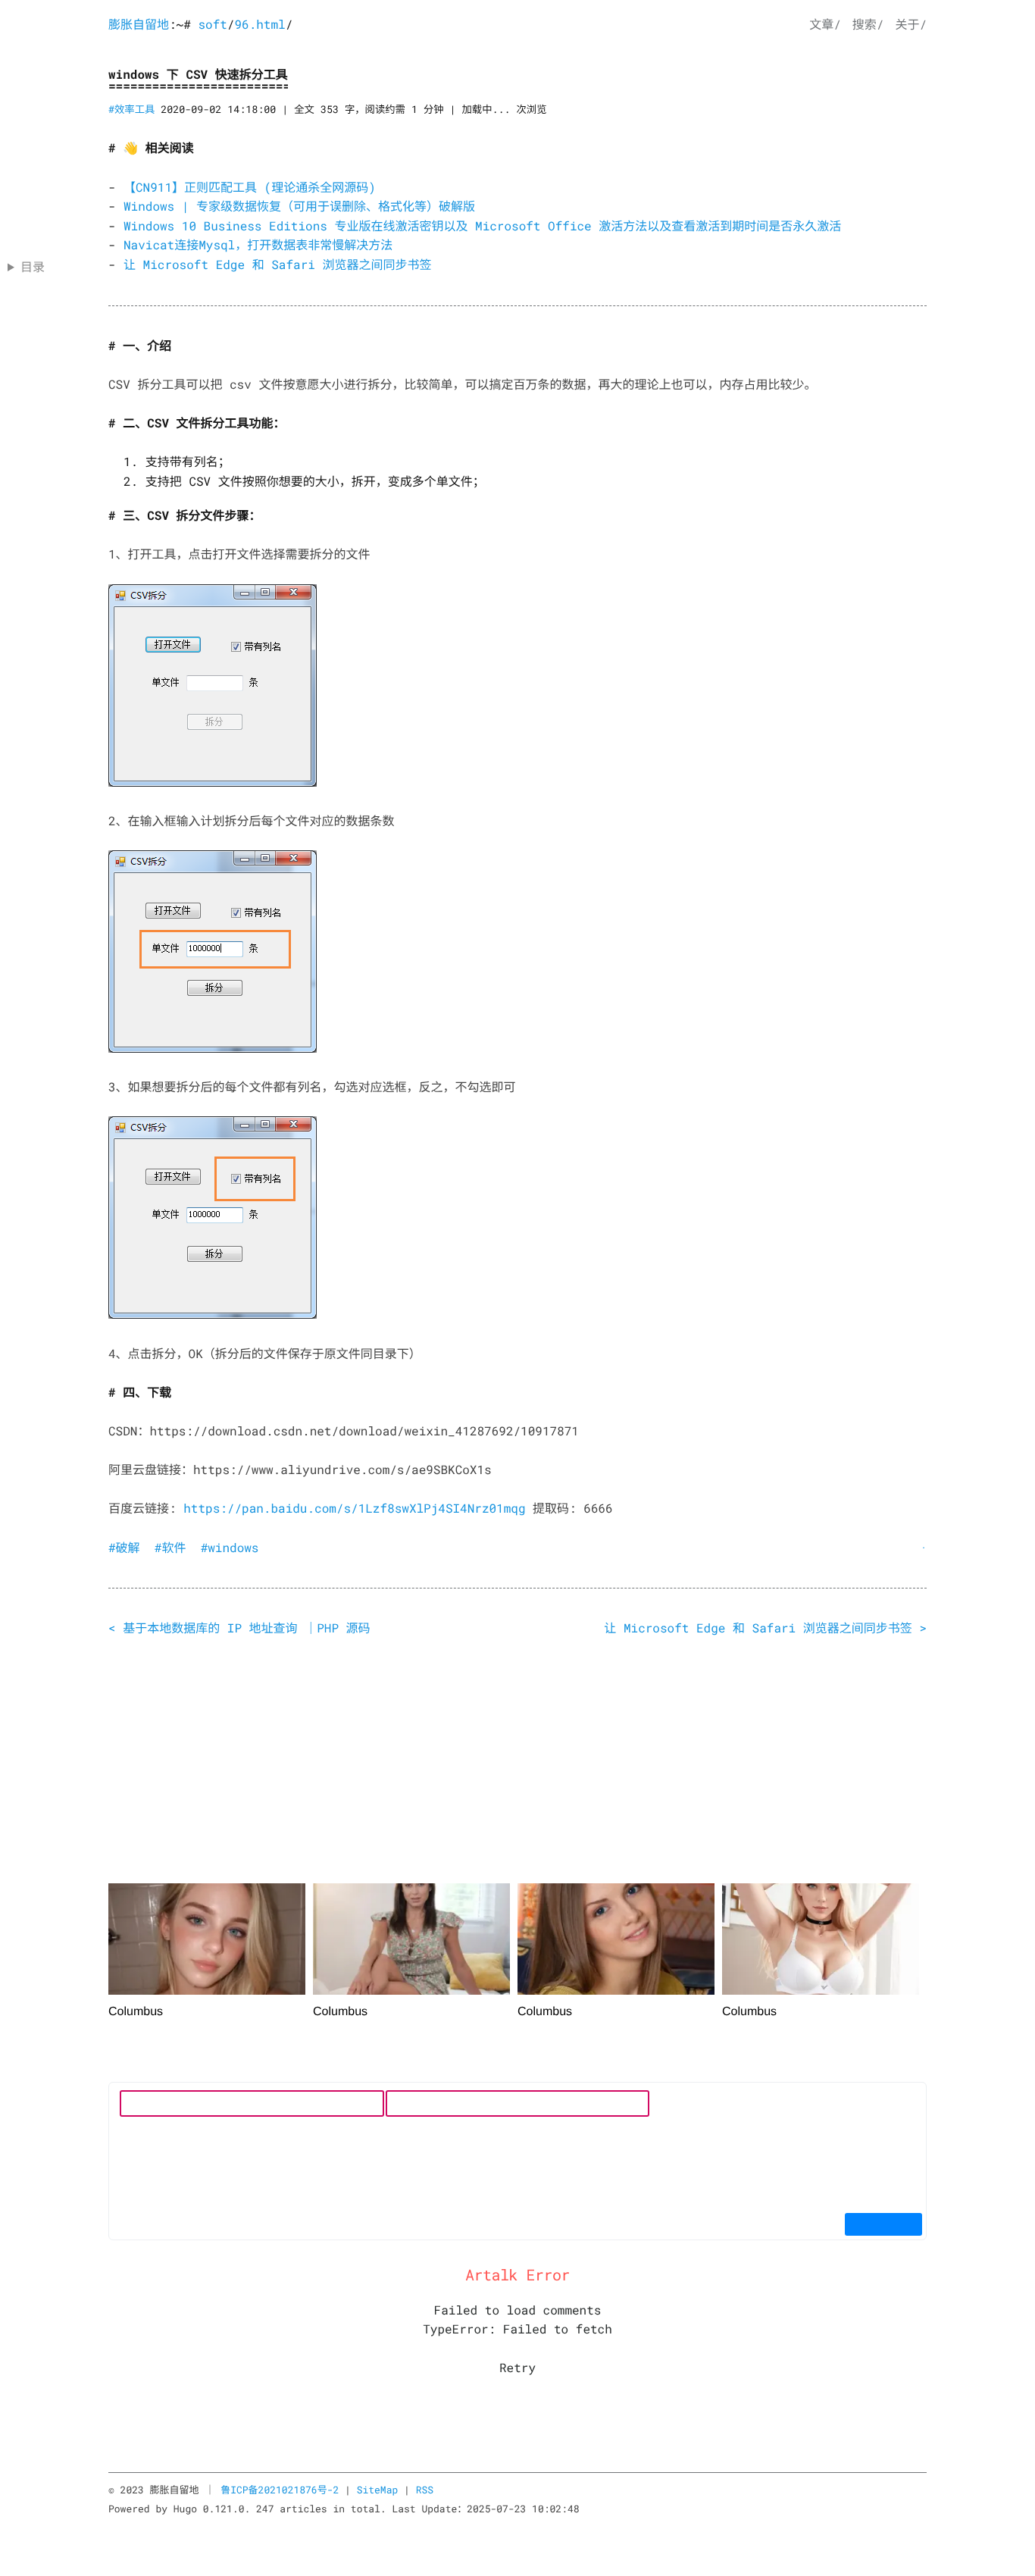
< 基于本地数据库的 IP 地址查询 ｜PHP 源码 (239, 1628)
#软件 (170, 1548)
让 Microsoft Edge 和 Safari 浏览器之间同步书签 (277, 265)
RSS (425, 2490)
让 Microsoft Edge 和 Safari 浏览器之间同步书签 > (765, 1628)
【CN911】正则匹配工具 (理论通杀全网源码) (250, 188)
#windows (230, 1548)
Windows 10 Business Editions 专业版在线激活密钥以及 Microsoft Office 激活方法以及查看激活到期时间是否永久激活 (482, 226)
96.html (260, 25)
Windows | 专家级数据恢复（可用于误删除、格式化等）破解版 (299, 207)
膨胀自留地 (139, 25)
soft (212, 25)
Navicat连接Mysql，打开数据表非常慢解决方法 (258, 245)
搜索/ (868, 25)
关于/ (911, 25)
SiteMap (378, 2490)
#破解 (124, 1548)
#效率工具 (131, 109)
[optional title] (213, 685)
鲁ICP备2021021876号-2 (280, 2490)
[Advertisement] (517, 1764)
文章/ (825, 25)
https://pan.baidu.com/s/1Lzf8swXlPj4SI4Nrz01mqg (354, 1509)
